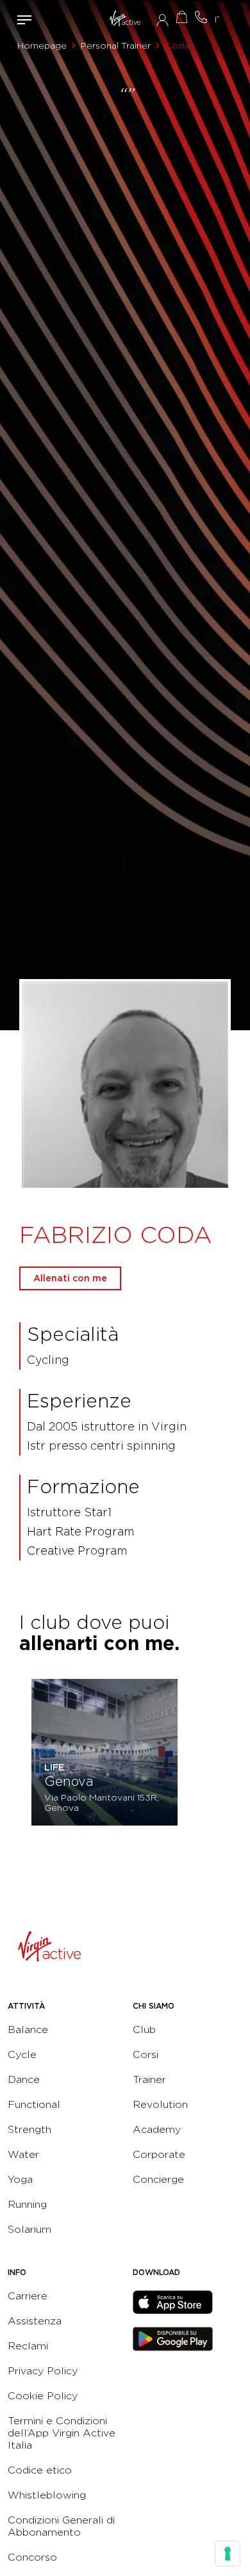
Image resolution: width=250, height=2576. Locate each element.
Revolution (160, 2104)
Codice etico (40, 2470)
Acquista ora (181, 17)
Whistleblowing (47, 2495)
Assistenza (35, 2321)
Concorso (32, 2557)
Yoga (20, 2179)
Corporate (159, 2154)
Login (162, 20)
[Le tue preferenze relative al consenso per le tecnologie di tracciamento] (228, 2554)
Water (23, 2154)
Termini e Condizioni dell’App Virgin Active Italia (62, 2433)
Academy (157, 2129)
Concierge (158, 2179)
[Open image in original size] (125, 19)
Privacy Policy (43, 2371)
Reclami (28, 2346)
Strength (29, 2129)
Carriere (28, 2296)
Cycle (22, 2054)
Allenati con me (70, 1278)
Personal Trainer (116, 45)
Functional (34, 2104)
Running (27, 2204)
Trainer (149, 2079)
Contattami (201, 17)
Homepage (42, 45)
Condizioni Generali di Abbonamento (61, 2526)
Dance (24, 2079)
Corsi (146, 2054)
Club (144, 2029)
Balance (28, 2029)
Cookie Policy (43, 2396)
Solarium (29, 2229)
